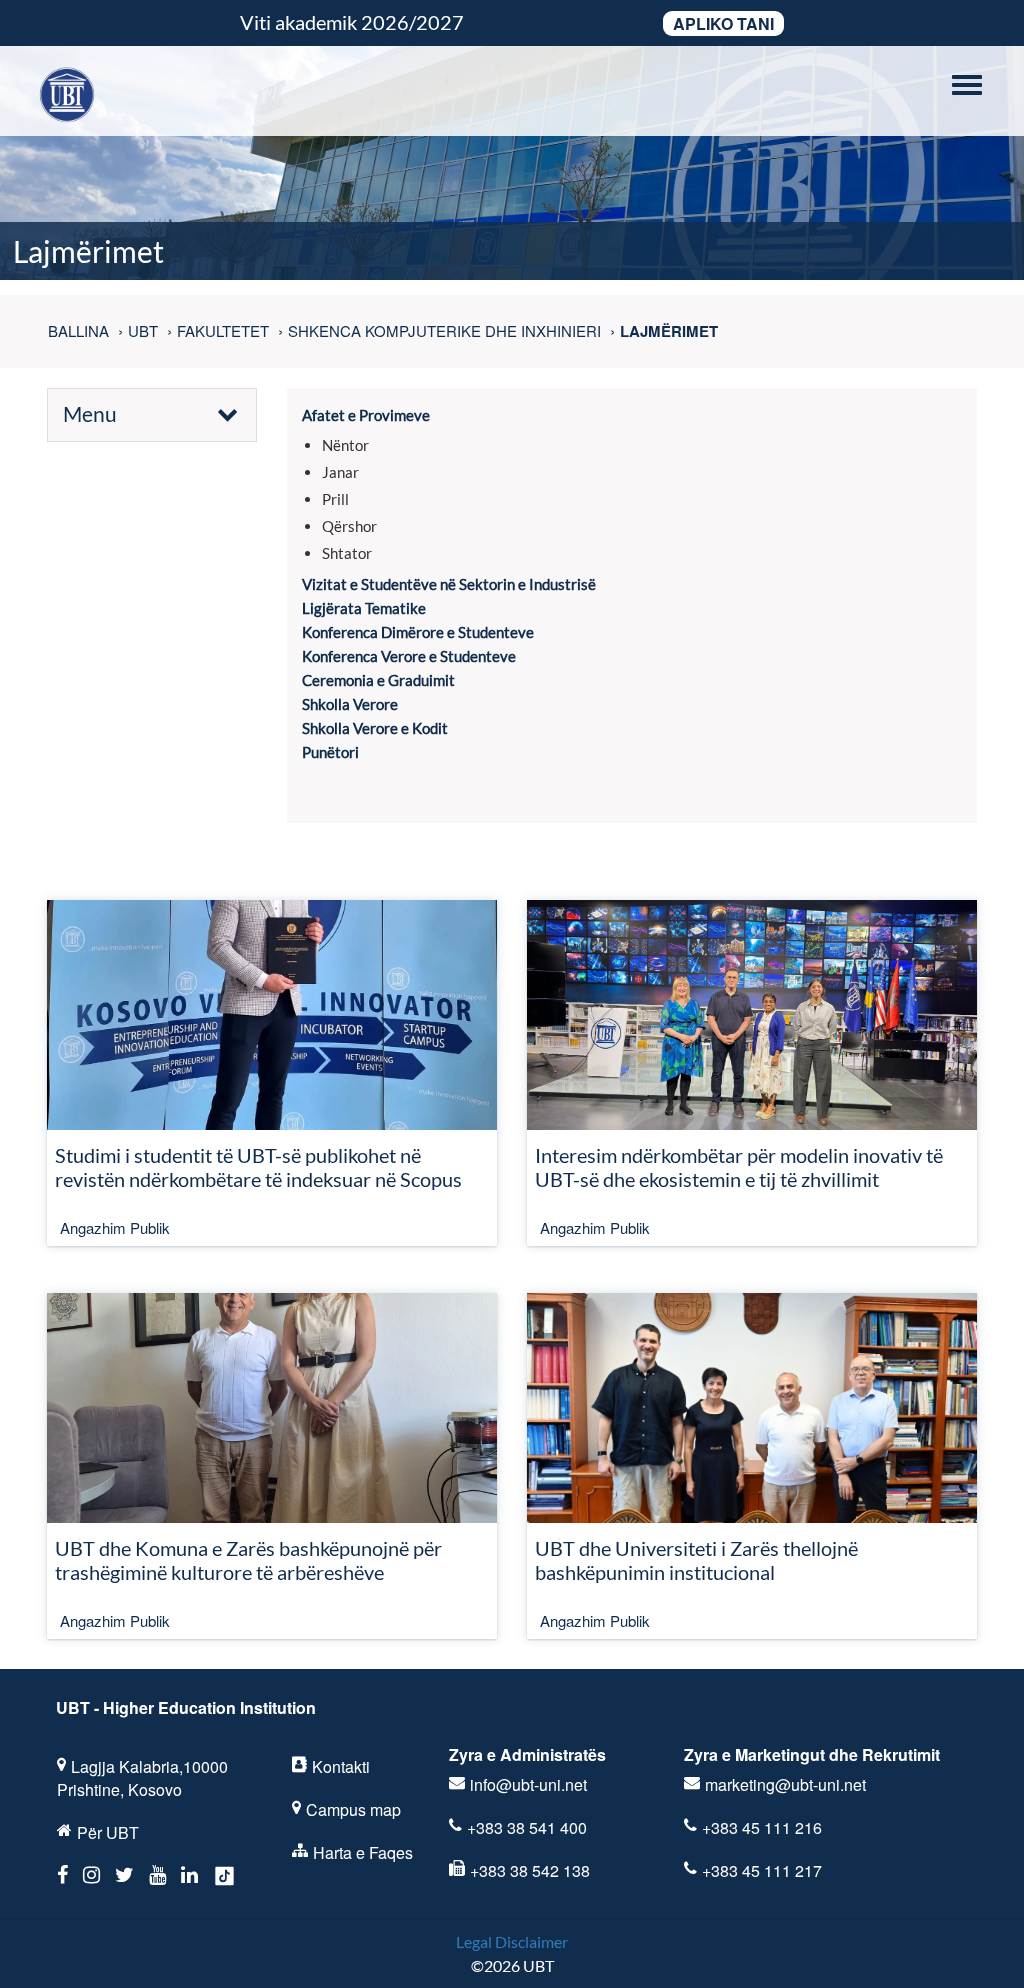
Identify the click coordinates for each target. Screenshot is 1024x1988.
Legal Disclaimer (512, 1941)
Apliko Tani (723, 23)
